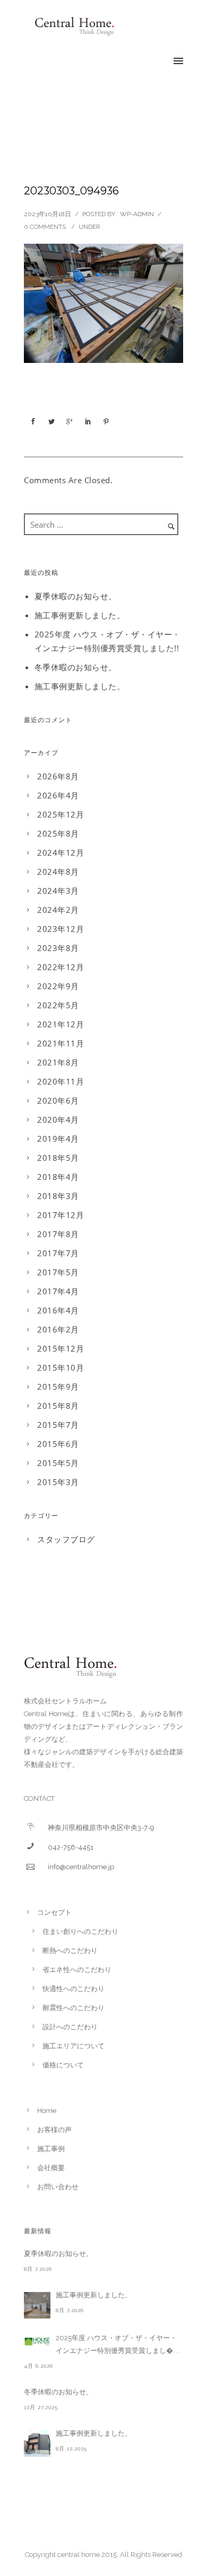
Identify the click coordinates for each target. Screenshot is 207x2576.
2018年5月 (58, 1158)
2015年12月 (61, 1348)
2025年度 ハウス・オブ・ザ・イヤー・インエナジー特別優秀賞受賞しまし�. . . (118, 2344)
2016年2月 (58, 1329)
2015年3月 (58, 1482)
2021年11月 (61, 1043)
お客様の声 (54, 2130)
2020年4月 (58, 1120)
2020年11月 (61, 1081)
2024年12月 (61, 852)
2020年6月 (58, 1100)
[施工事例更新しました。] (37, 2305)
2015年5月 (58, 1463)
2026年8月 (58, 776)
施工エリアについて (74, 2046)
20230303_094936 (71, 191)
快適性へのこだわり (74, 1989)
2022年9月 (58, 986)
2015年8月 (58, 1406)
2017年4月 (58, 1291)
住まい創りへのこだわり (80, 1931)
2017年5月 (58, 1272)
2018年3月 (58, 1196)
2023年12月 (61, 929)
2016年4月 (58, 1310)
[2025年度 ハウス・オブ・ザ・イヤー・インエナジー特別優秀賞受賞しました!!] (37, 2341)
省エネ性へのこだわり (77, 1970)
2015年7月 (58, 1425)
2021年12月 (61, 1024)
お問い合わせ (58, 2187)
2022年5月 (58, 1005)
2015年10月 (61, 1367)
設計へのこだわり (70, 2027)
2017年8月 (58, 1234)
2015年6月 (58, 1444)
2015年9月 (58, 1387)
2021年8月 (58, 1062)
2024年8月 (58, 872)
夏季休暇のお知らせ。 (76, 596)
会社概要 (51, 2168)
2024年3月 (58, 891)
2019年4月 (58, 1139)
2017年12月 (61, 1215)
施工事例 (51, 2149)
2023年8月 (58, 948)
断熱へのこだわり (70, 1951)
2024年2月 (58, 910)
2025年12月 (61, 814)
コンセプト (54, 1912)
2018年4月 (58, 1177)
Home (47, 2111)
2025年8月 (58, 833)
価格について (63, 2065)
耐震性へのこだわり (74, 2008)
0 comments (45, 227)
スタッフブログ (66, 1539)
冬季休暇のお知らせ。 (76, 667)
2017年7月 (58, 1253)
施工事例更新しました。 (80, 615)
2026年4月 (58, 795)
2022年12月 (61, 967)
